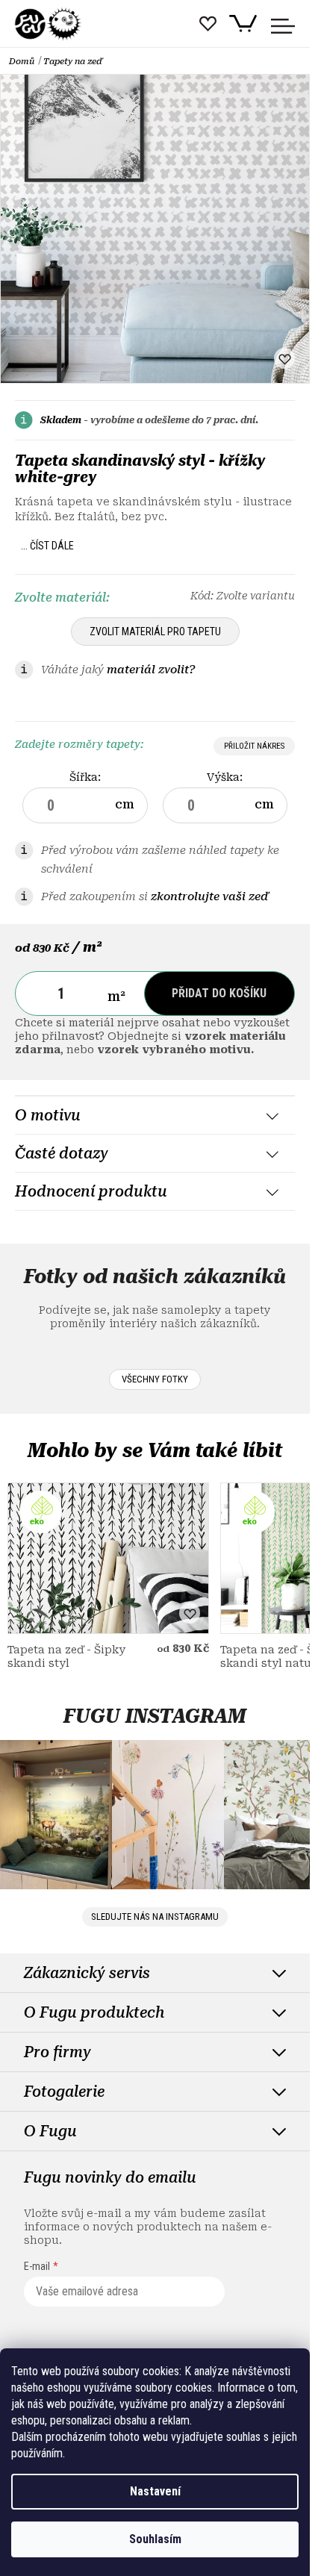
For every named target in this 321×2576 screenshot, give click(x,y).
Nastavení (155, 2491)
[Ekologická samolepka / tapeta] (108, 1558)
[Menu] (283, 26)
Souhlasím (155, 2539)
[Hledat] (172, 31)
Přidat (219, 993)
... (47, 546)
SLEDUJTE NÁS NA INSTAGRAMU (155, 1917)
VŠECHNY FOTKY (155, 1379)
